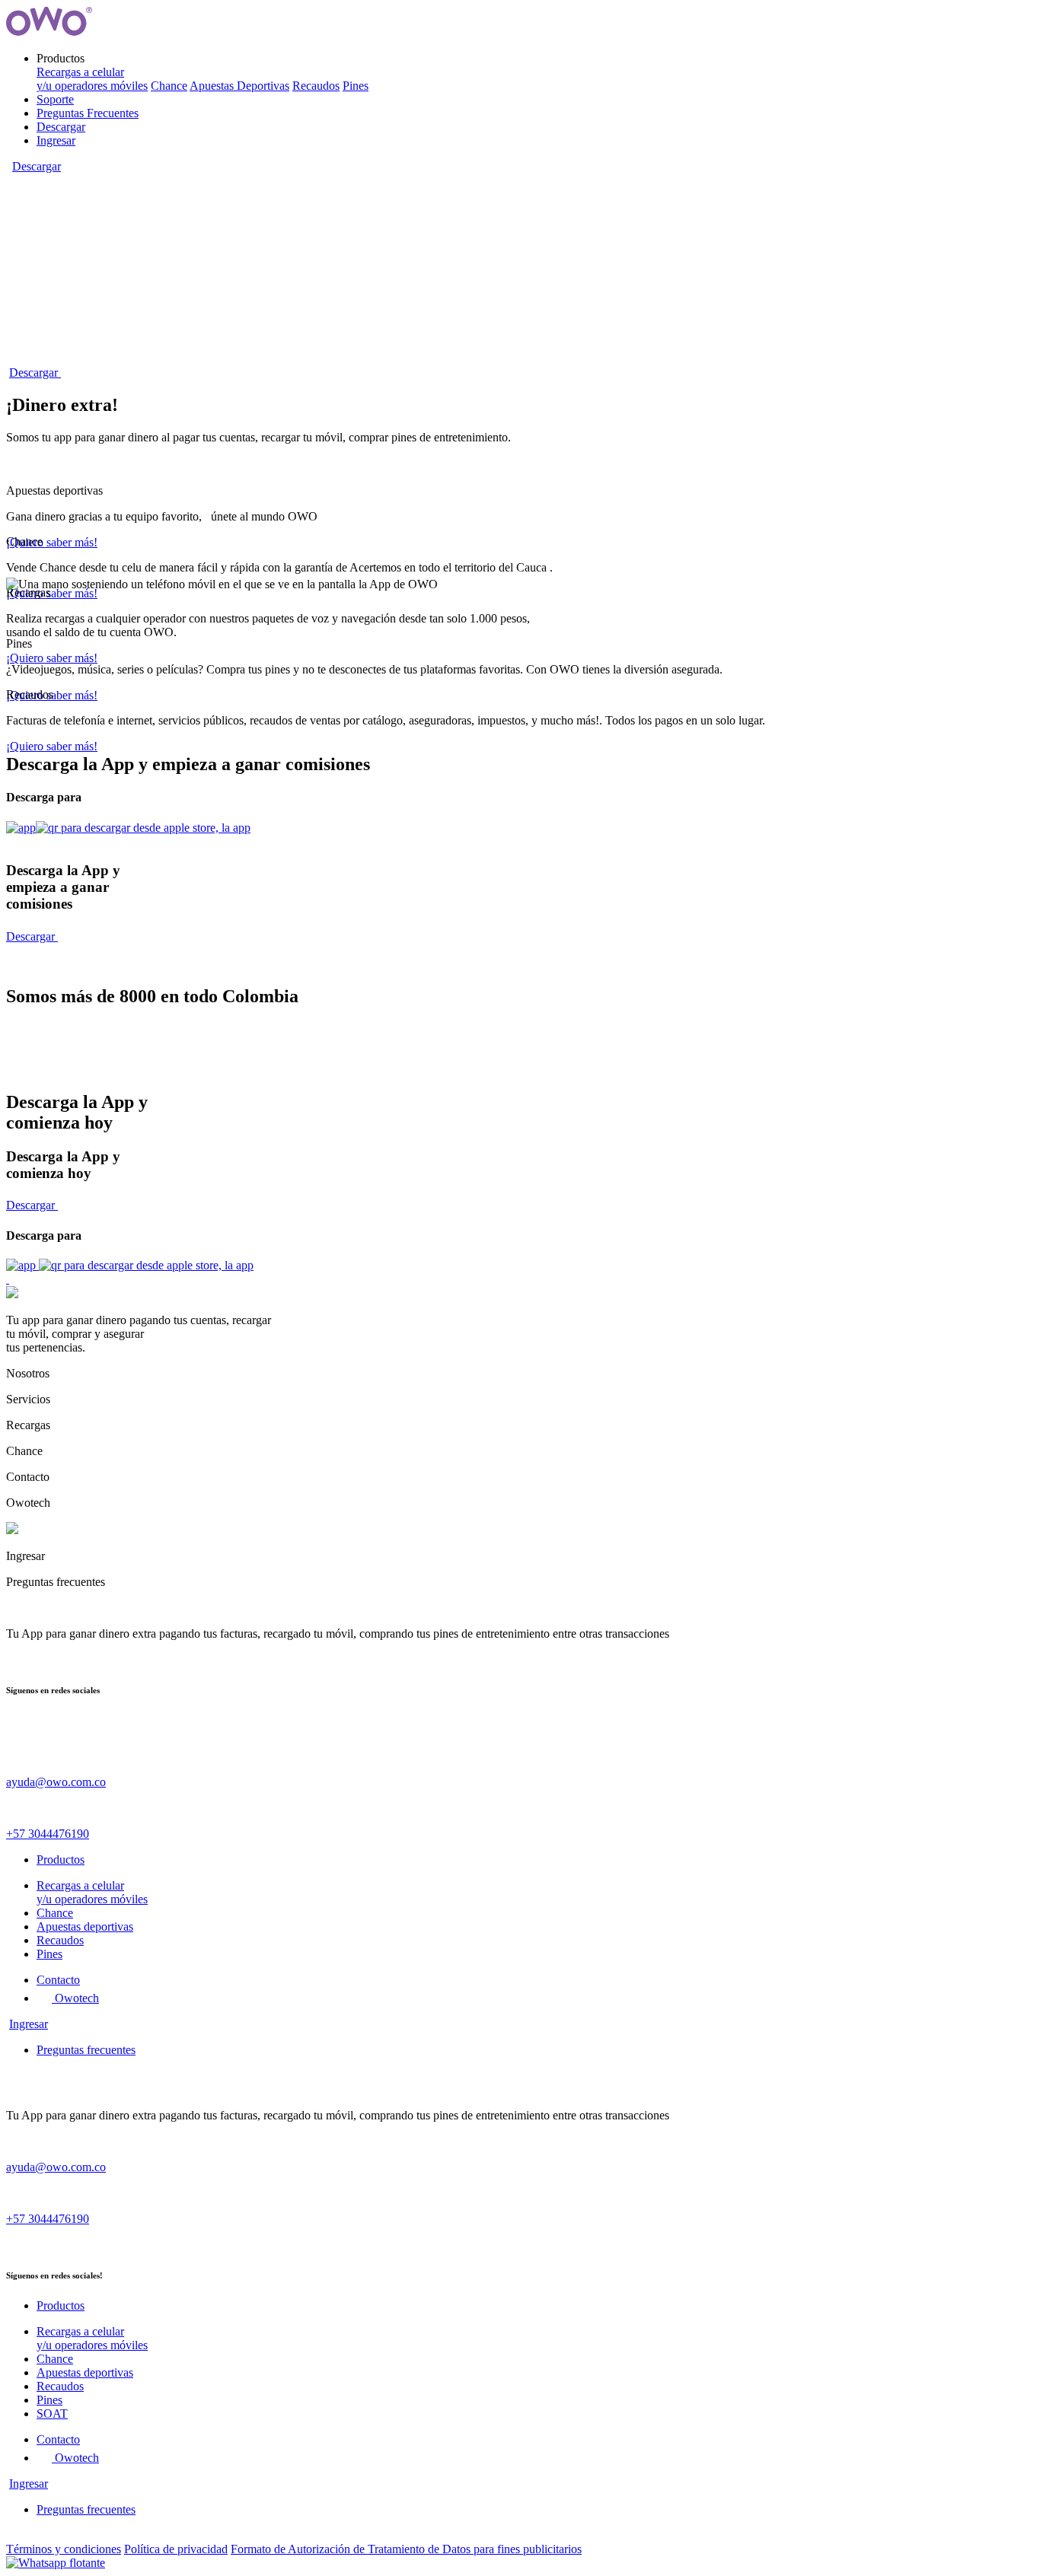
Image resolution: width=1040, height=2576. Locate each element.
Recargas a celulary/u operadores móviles (92, 79)
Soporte (55, 99)
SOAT (52, 2414)
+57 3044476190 (48, 1834)
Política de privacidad (176, 2549)
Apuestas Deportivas (239, 86)
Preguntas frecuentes (86, 2050)
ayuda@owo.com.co (56, 1782)
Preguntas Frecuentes (88, 113)
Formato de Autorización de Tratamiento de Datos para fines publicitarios (406, 2549)
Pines (356, 86)
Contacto (58, 1980)
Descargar (61, 127)
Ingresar (56, 140)
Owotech (75, 1998)
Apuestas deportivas (85, 1926)
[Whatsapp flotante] (56, 2563)
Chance (169, 86)
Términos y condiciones (64, 2549)
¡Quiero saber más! (52, 542)
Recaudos (316, 86)
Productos (61, 1860)
